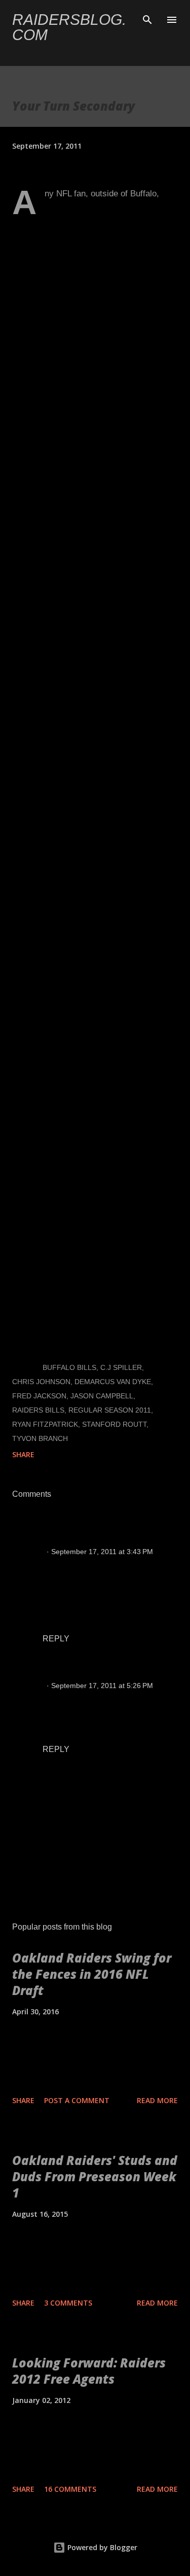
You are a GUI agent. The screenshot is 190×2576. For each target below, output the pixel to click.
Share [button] (23, 1454)
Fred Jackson (39, 1396)
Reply (56, 1639)
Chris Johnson (41, 1382)
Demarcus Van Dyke (113, 1382)
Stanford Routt (114, 1424)
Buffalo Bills (69, 1367)
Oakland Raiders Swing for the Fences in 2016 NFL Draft (92, 1974)
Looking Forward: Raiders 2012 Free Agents (89, 2371)
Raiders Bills (38, 1410)
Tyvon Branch (40, 1438)
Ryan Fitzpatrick (45, 1424)
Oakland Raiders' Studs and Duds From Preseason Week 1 (95, 2176)
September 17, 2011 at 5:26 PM (102, 1686)
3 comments (68, 2303)
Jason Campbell (102, 1396)
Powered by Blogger (101, 2547)
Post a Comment (77, 2100)
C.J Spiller (121, 1367)
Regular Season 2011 (110, 1410)
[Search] (147, 18)
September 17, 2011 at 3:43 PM (102, 1552)
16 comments (70, 2489)
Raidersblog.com (69, 27)
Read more (157, 2100)
